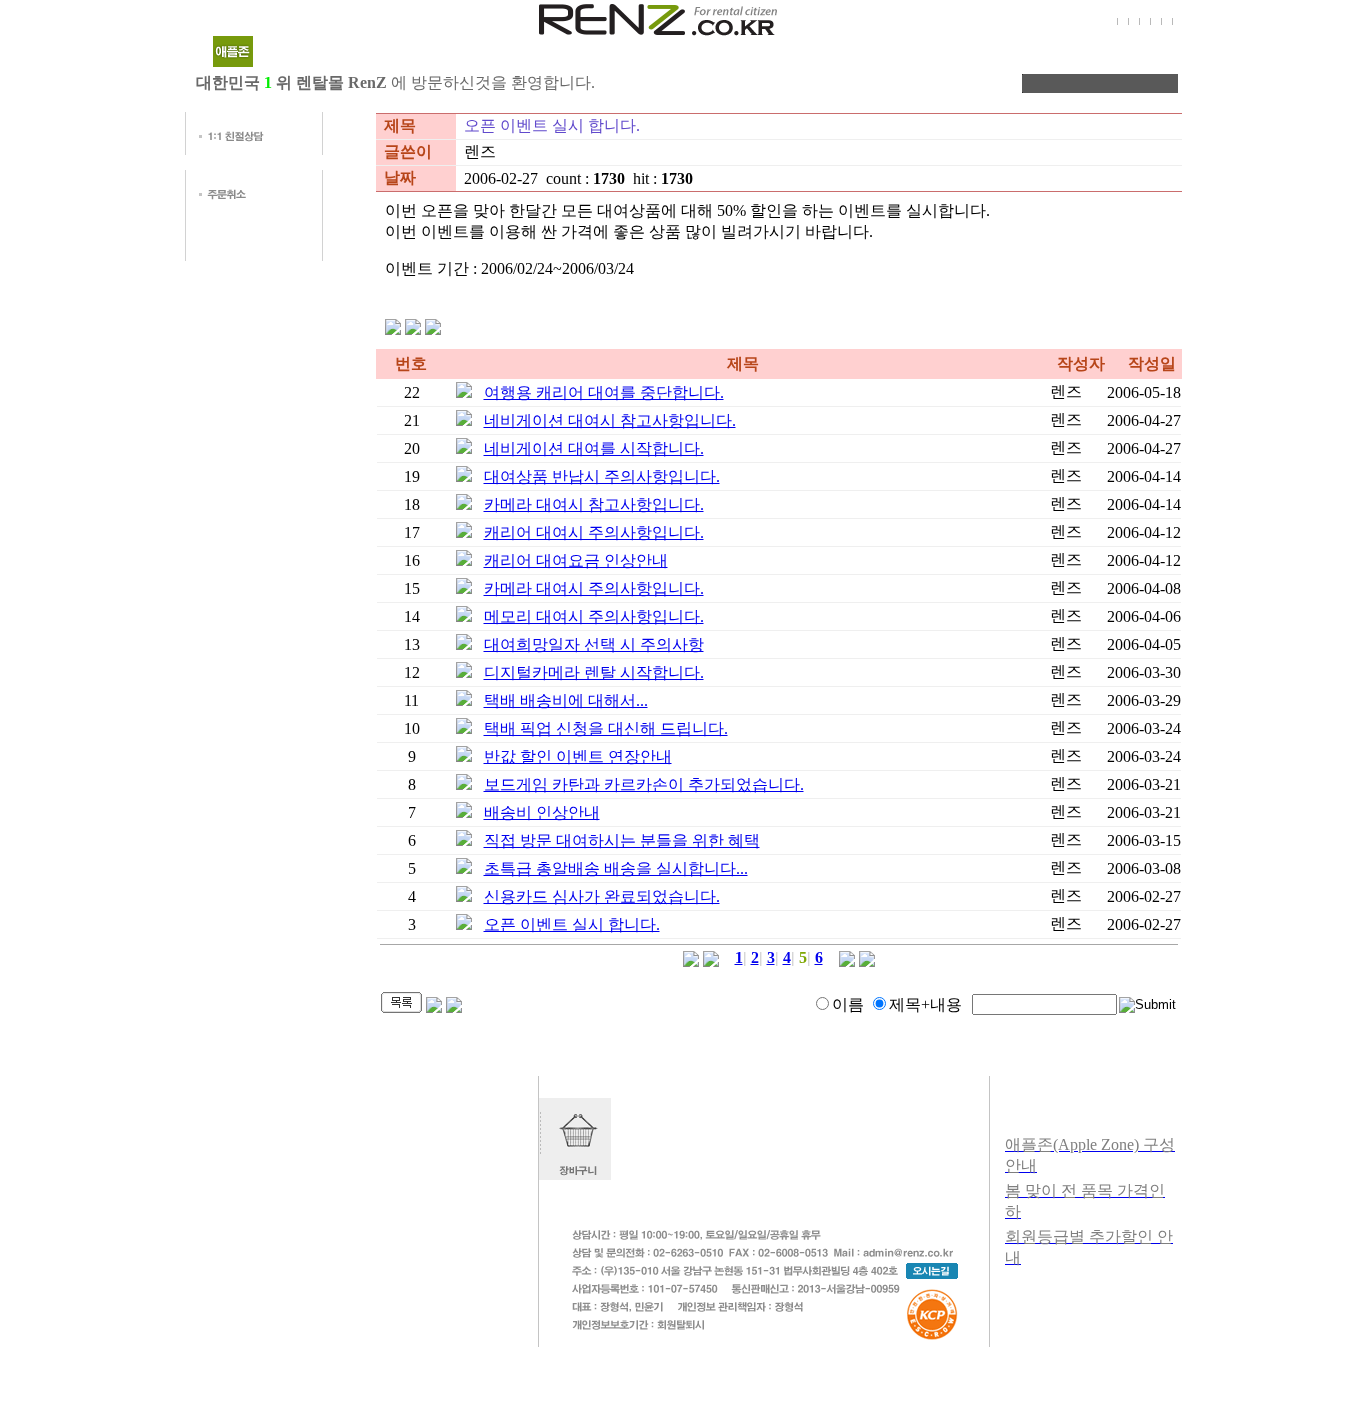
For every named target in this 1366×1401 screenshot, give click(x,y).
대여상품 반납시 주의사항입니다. (602, 476)
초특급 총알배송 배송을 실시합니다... (616, 868)
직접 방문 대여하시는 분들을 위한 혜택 (622, 840)
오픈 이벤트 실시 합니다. (572, 924)
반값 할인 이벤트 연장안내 (578, 756)
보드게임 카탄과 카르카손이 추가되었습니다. (644, 784)
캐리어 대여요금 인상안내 (576, 560)
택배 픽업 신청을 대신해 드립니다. (606, 728)
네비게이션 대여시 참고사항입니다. (610, 420)
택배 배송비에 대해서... (566, 700)
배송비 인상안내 (542, 812)
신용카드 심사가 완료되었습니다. (602, 896)
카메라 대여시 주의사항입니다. (594, 588)
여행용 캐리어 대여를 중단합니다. (604, 392)
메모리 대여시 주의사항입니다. (594, 616)
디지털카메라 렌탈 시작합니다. (594, 672)
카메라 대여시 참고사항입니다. (594, 504)
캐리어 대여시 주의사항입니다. (594, 532)
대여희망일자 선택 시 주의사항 (594, 644)
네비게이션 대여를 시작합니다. (594, 448)
